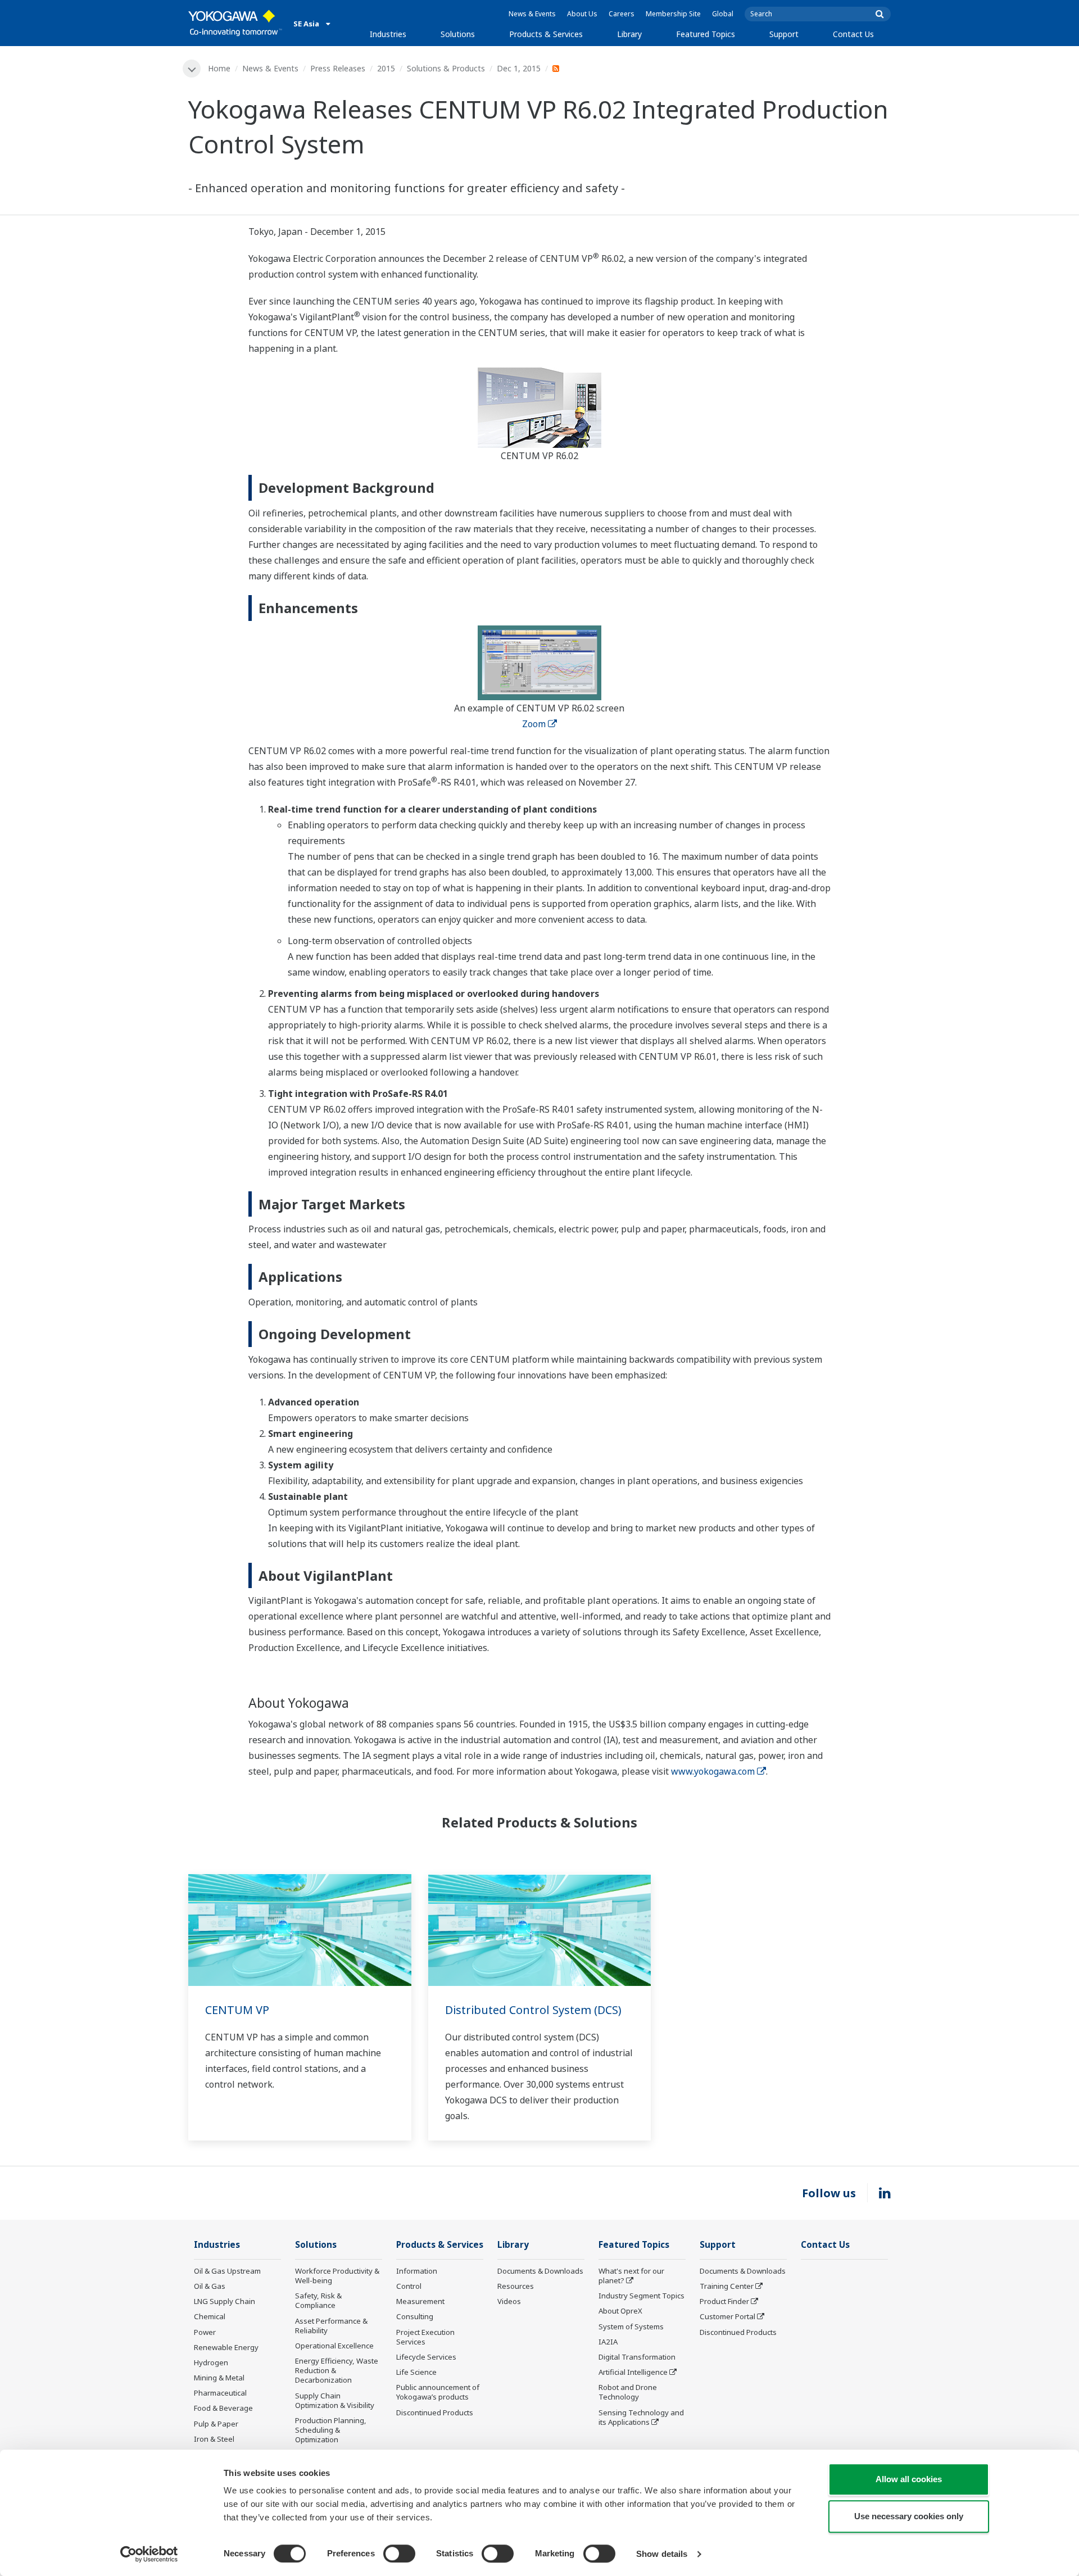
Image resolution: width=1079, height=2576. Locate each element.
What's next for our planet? (631, 2276)
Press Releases (338, 68)
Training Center (727, 2286)
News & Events (532, 14)
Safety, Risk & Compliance (318, 2300)
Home (219, 68)
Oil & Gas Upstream (227, 2271)
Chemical (210, 2316)
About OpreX (620, 2311)
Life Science (416, 2372)
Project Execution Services (425, 2337)
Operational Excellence (334, 2346)
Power (205, 2332)
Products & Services (546, 34)
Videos (509, 2301)
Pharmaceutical (220, 2393)
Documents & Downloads (540, 2271)
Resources (516, 2286)
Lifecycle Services (426, 2357)
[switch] (399, 2554)
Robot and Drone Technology (628, 2392)
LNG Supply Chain (225, 2301)
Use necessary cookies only (909, 2516)
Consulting (415, 2316)
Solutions (458, 34)
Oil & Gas (210, 2286)
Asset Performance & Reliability (331, 2326)
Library (629, 34)
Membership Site (673, 14)
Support (784, 34)
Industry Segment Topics (641, 2296)
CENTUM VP (237, 2010)
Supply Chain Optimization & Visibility (335, 2400)
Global (723, 14)
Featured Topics (706, 34)
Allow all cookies (909, 2479)
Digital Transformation (637, 2357)
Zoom (534, 724)
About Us (582, 14)
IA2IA (608, 2342)
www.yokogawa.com (713, 1771)
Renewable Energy (226, 2347)
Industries (388, 34)
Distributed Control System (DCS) (533, 2010)
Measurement (420, 2301)
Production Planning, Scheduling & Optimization (331, 2430)
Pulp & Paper (216, 2424)
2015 (386, 68)
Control (409, 2286)
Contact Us (853, 34)
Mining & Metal (219, 2378)
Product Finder (724, 2301)
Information (417, 2271)
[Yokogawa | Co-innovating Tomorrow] (235, 23)
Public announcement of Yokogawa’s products (438, 2392)
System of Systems (631, 2326)
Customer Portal (727, 2316)
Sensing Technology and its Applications (641, 2417)
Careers (622, 14)
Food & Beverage (223, 2408)
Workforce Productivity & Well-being (337, 2276)
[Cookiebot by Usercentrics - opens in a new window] (149, 2554)
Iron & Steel (214, 2439)
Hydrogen (211, 2362)
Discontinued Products (435, 2412)
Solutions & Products (446, 68)
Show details (662, 2554)
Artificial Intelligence (633, 2372)
